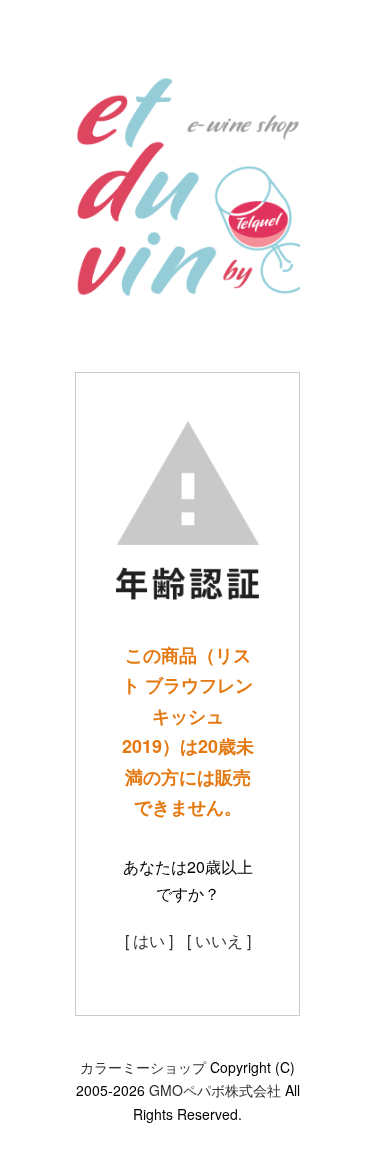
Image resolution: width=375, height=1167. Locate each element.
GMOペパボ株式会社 (215, 1090)
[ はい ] (149, 940)
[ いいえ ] (219, 940)
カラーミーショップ (143, 1067)
